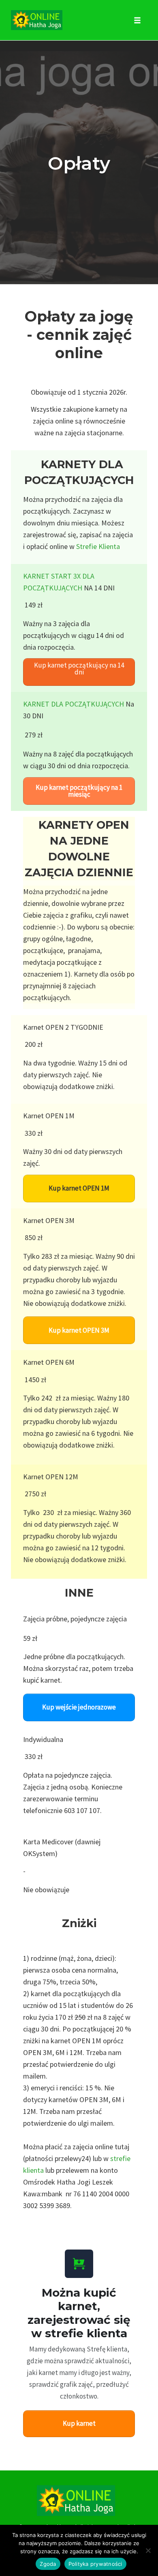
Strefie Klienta (98, 546)
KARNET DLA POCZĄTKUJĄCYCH (74, 704)
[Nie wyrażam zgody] (148, 2550)
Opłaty (79, 163)
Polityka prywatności (95, 2564)
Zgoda (48, 2564)
